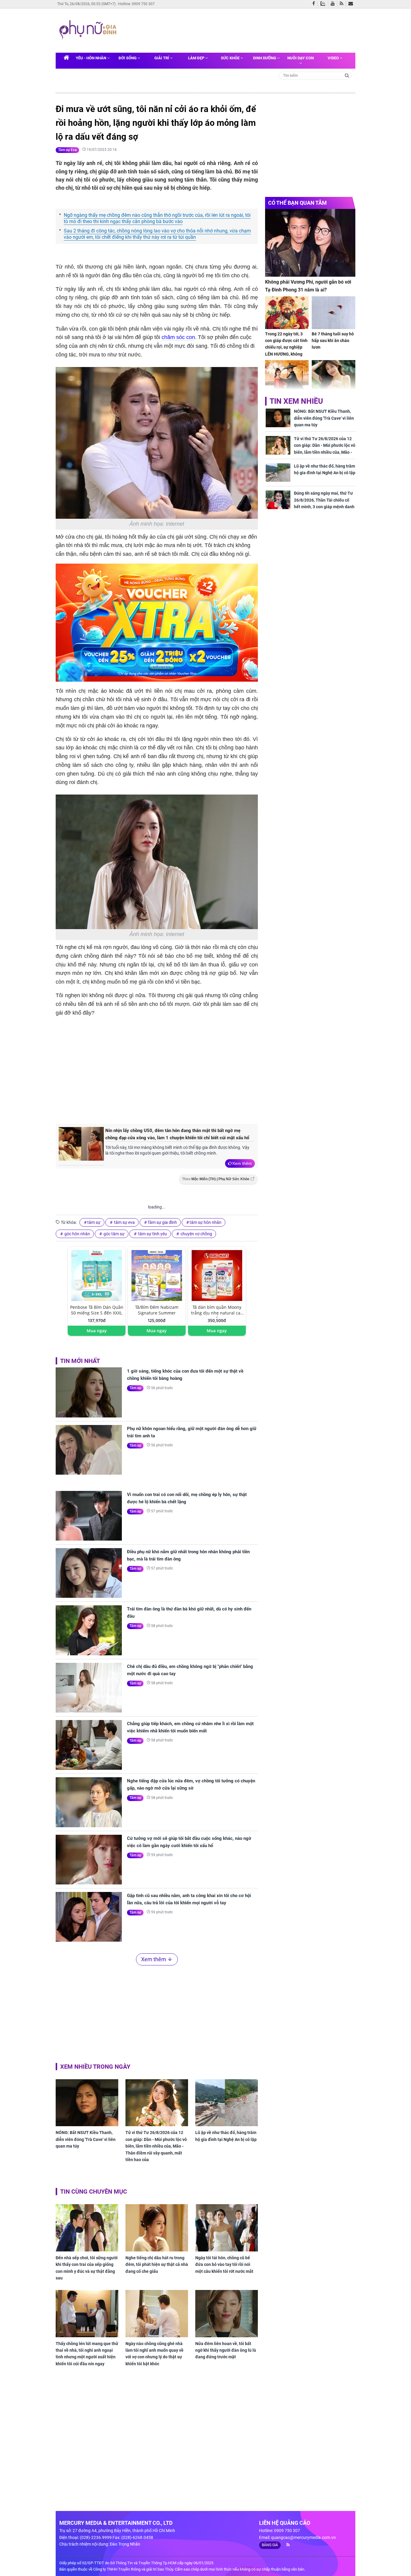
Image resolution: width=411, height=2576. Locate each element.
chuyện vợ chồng (196, 1234)
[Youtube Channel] (334, 4)
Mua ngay (97, 1331)
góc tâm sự (114, 1234)
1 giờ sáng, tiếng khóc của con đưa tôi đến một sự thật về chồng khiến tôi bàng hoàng (185, 1375)
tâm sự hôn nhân (205, 1222)
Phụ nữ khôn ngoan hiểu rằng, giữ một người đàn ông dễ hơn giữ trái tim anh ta (192, 1432)
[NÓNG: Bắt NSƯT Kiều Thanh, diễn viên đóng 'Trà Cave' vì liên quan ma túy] (87, 2103)
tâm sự (94, 1222)
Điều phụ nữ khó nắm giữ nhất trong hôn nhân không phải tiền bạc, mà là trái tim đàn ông (188, 1555)
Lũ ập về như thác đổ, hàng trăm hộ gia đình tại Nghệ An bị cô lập (226, 2136)
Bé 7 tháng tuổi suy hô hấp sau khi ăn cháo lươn (333, 341)
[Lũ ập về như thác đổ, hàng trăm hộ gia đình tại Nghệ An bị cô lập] (227, 2103)
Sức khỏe (231, 58)
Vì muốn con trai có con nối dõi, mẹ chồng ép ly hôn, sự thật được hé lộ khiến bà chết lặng (187, 1498)
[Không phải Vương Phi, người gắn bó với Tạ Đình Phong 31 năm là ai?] (310, 243)
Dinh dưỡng (265, 58)
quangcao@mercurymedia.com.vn (303, 2537)
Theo (216, 1179)
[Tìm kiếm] (347, 75)
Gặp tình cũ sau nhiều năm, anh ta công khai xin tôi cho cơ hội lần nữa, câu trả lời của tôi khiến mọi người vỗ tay (189, 1899)
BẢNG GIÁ (270, 2545)
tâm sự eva (124, 1222)
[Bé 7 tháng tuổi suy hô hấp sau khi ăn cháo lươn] (334, 313)
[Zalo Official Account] (324, 3)
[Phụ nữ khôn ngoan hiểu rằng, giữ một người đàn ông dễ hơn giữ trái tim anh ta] (89, 1450)
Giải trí (162, 58)
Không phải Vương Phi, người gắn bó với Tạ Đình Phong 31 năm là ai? (308, 286)
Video (334, 58)
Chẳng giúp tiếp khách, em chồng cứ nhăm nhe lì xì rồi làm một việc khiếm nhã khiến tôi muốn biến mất (190, 1727)
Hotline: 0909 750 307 (136, 4)
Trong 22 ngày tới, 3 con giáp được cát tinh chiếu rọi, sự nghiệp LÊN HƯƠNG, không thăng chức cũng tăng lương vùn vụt (286, 351)
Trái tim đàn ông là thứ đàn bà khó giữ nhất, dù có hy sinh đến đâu (189, 1613)
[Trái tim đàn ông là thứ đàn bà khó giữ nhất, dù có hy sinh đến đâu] (89, 1630)
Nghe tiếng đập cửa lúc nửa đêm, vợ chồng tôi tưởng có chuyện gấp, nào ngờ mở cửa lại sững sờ (191, 1784)
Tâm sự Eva (67, 150)
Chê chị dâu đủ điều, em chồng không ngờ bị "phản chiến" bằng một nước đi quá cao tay (190, 1670)
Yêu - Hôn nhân (91, 58)
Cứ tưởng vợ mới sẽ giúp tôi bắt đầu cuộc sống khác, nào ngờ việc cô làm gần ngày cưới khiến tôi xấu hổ (189, 1842)
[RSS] (343, 4)
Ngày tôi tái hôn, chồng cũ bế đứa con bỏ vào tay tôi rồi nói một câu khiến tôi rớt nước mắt (224, 2265)
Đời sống (128, 58)
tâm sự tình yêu (152, 1234)
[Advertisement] (235, 30)
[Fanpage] (315, 4)
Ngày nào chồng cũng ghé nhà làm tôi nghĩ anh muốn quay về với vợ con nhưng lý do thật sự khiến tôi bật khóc (155, 2354)
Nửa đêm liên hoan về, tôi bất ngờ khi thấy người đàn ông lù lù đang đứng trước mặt (226, 2350)
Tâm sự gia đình (162, 1222)
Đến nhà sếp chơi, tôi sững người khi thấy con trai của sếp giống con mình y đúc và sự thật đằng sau (87, 2268)
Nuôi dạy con (301, 58)
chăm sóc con (178, 337)
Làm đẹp (197, 58)
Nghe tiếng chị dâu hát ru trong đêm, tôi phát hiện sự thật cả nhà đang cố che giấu (157, 2265)
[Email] (352, 4)
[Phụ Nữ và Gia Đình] (89, 30)
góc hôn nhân (77, 1234)
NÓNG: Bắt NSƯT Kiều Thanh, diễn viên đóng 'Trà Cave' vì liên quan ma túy (86, 2139)
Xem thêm (242, 1163)
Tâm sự (135, 1388)
